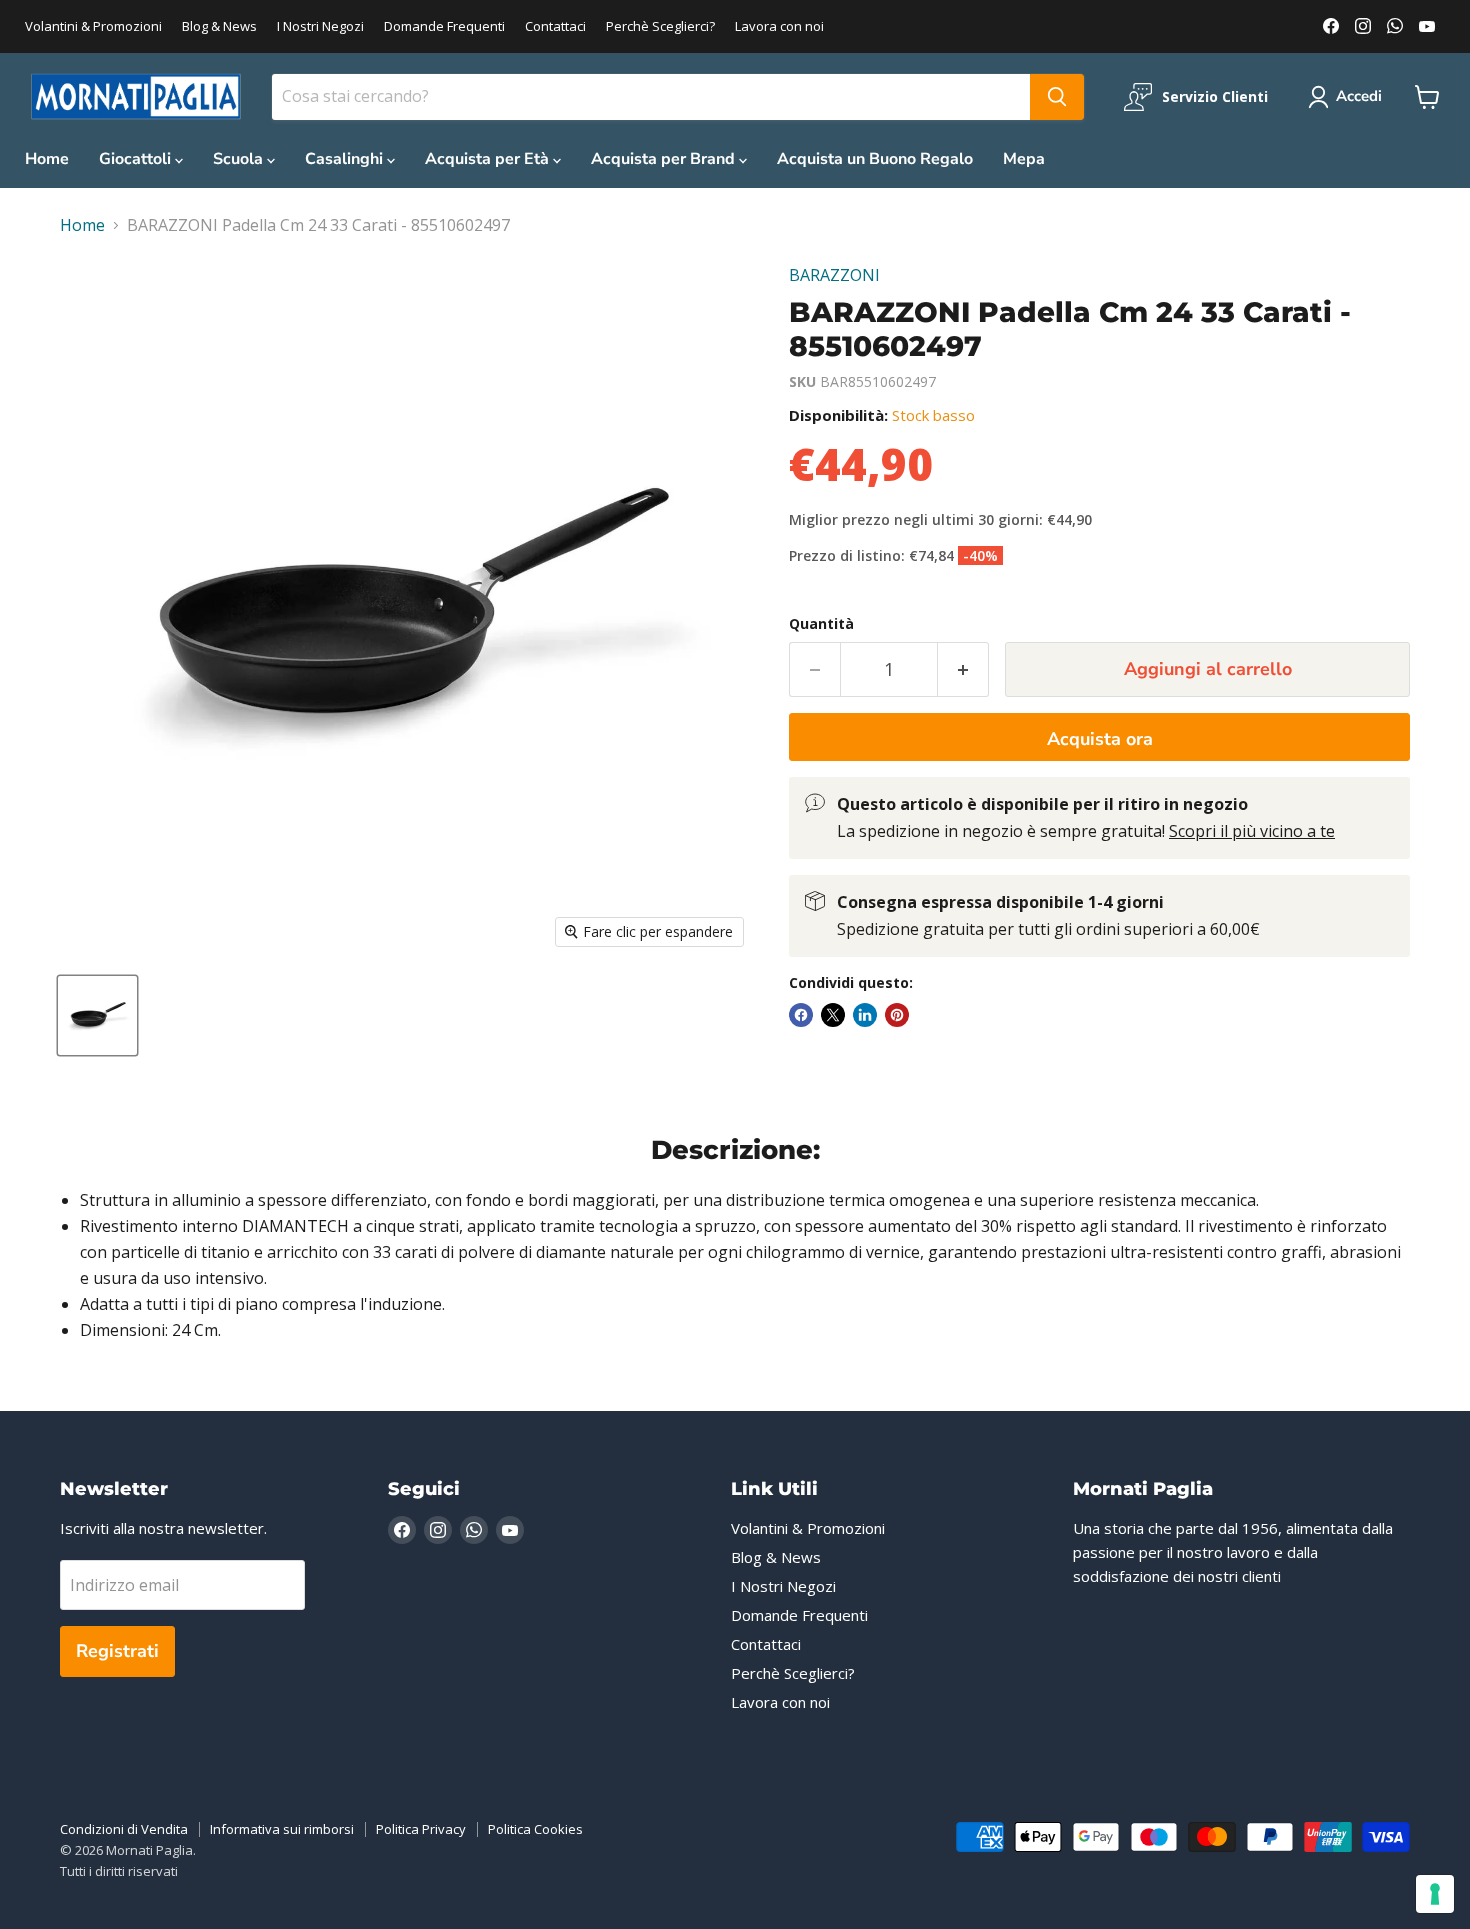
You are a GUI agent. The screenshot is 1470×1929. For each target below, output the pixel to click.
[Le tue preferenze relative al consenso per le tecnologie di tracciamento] (1435, 1894)
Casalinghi (346, 159)
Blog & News (219, 26)
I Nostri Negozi (320, 26)
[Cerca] (1057, 97)
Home (47, 159)
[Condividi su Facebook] (801, 1015)
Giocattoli (137, 159)
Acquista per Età (489, 159)
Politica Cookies (535, 1829)
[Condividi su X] (833, 1015)
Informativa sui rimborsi (282, 1829)
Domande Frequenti (444, 26)
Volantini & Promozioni (93, 26)
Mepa (1024, 159)
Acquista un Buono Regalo (875, 159)
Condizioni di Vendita (124, 1829)
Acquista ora (1100, 739)
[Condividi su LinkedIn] (865, 1015)
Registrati (117, 1651)
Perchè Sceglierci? (660, 26)
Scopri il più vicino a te (1252, 831)
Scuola (240, 159)
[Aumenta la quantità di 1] (963, 669)
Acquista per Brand (665, 159)
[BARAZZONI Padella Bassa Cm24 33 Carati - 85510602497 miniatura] (97, 1015)
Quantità (821, 624)
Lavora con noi (779, 26)
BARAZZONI (834, 275)
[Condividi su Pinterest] (897, 1015)
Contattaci (555, 26)
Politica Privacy (421, 1829)
